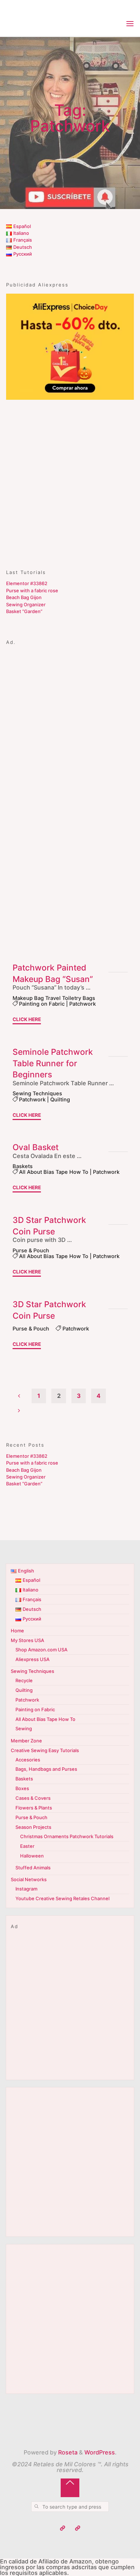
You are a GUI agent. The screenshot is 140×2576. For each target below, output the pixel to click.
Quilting (60, 1100)
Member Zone (26, 1741)
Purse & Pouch (31, 1251)
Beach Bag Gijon (24, 597)
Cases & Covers (33, 1798)
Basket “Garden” (24, 611)
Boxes (22, 1788)
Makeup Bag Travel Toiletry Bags (54, 998)
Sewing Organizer (26, 604)
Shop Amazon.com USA (41, 1650)
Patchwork (83, 1004)
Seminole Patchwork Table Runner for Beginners (53, 1063)
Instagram (26, 1889)
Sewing (24, 1728)
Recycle (24, 1680)
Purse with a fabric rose (32, 590)
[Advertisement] (70, 481)
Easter (27, 1846)
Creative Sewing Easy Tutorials (45, 1750)
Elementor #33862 (27, 583)
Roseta (67, 2452)
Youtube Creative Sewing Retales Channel (62, 1898)
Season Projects (33, 1827)
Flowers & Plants (34, 1808)
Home (17, 1631)
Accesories (28, 1760)
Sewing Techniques (37, 1094)
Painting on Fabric (42, 1004)
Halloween (32, 1856)
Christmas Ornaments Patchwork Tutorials (67, 1836)
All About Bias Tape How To (54, 1172)
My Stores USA (27, 1640)
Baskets (23, 1166)
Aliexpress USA (32, 1659)
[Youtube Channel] (63, 2528)
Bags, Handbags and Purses (46, 1769)
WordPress (100, 2452)
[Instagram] (78, 2528)
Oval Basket (36, 1147)
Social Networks (29, 1879)
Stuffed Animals (33, 1868)
